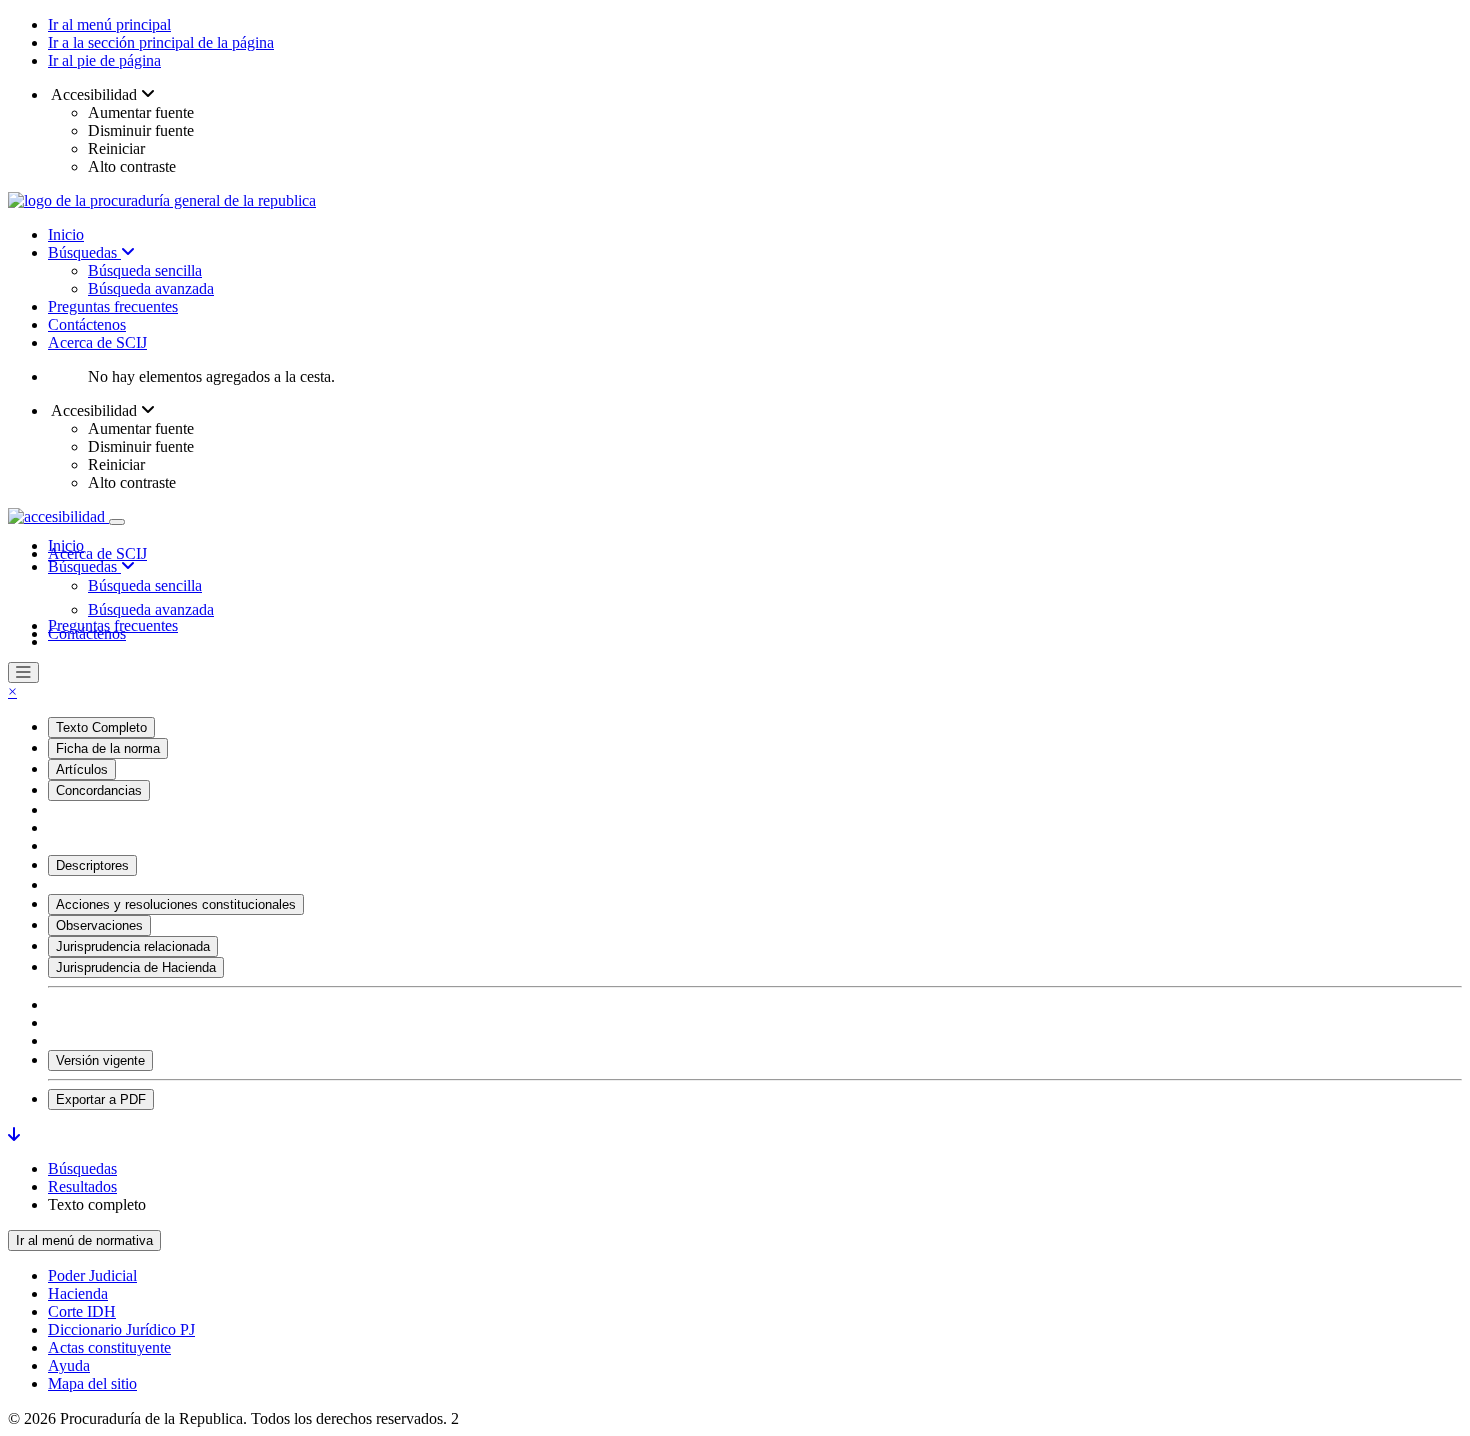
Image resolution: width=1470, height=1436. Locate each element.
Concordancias (99, 790)
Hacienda (78, 1293)
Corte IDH (82, 1311)
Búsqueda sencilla (145, 270)
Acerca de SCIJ (97, 342)
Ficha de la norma (108, 748)
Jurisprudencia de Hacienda (136, 967)
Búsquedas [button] (84, 566)
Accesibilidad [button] (94, 94)
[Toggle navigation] (117, 522)
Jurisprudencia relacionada (133, 946)
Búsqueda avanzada (151, 288)
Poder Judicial (92, 1275)
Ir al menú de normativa (84, 1240)
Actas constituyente (109, 1347)
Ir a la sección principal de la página (161, 42)
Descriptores (92, 865)
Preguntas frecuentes (113, 306)
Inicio (66, 234)
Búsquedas (84, 252)
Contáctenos (87, 324)
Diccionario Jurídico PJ (121, 1329)
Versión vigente (100, 1060)
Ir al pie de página (104, 60)
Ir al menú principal (109, 24)
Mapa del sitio (92, 1383)
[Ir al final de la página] (14, 1134)
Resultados (82, 1186)
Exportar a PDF (101, 1099)
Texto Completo (101, 727)
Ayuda (69, 1365)
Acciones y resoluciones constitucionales (176, 904)
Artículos (82, 769)
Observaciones (99, 925)
